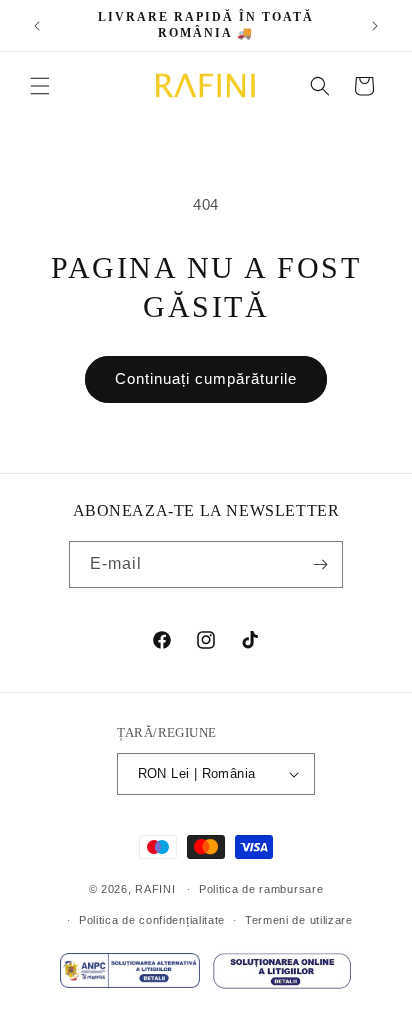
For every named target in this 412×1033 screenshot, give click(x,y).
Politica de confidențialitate (152, 920)
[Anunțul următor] (375, 26)
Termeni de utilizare (299, 920)
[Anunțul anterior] (37, 26)
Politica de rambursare (261, 889)
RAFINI (155, 889)
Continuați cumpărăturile (206, 378)
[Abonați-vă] (320, 564)
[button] (40, 86)
